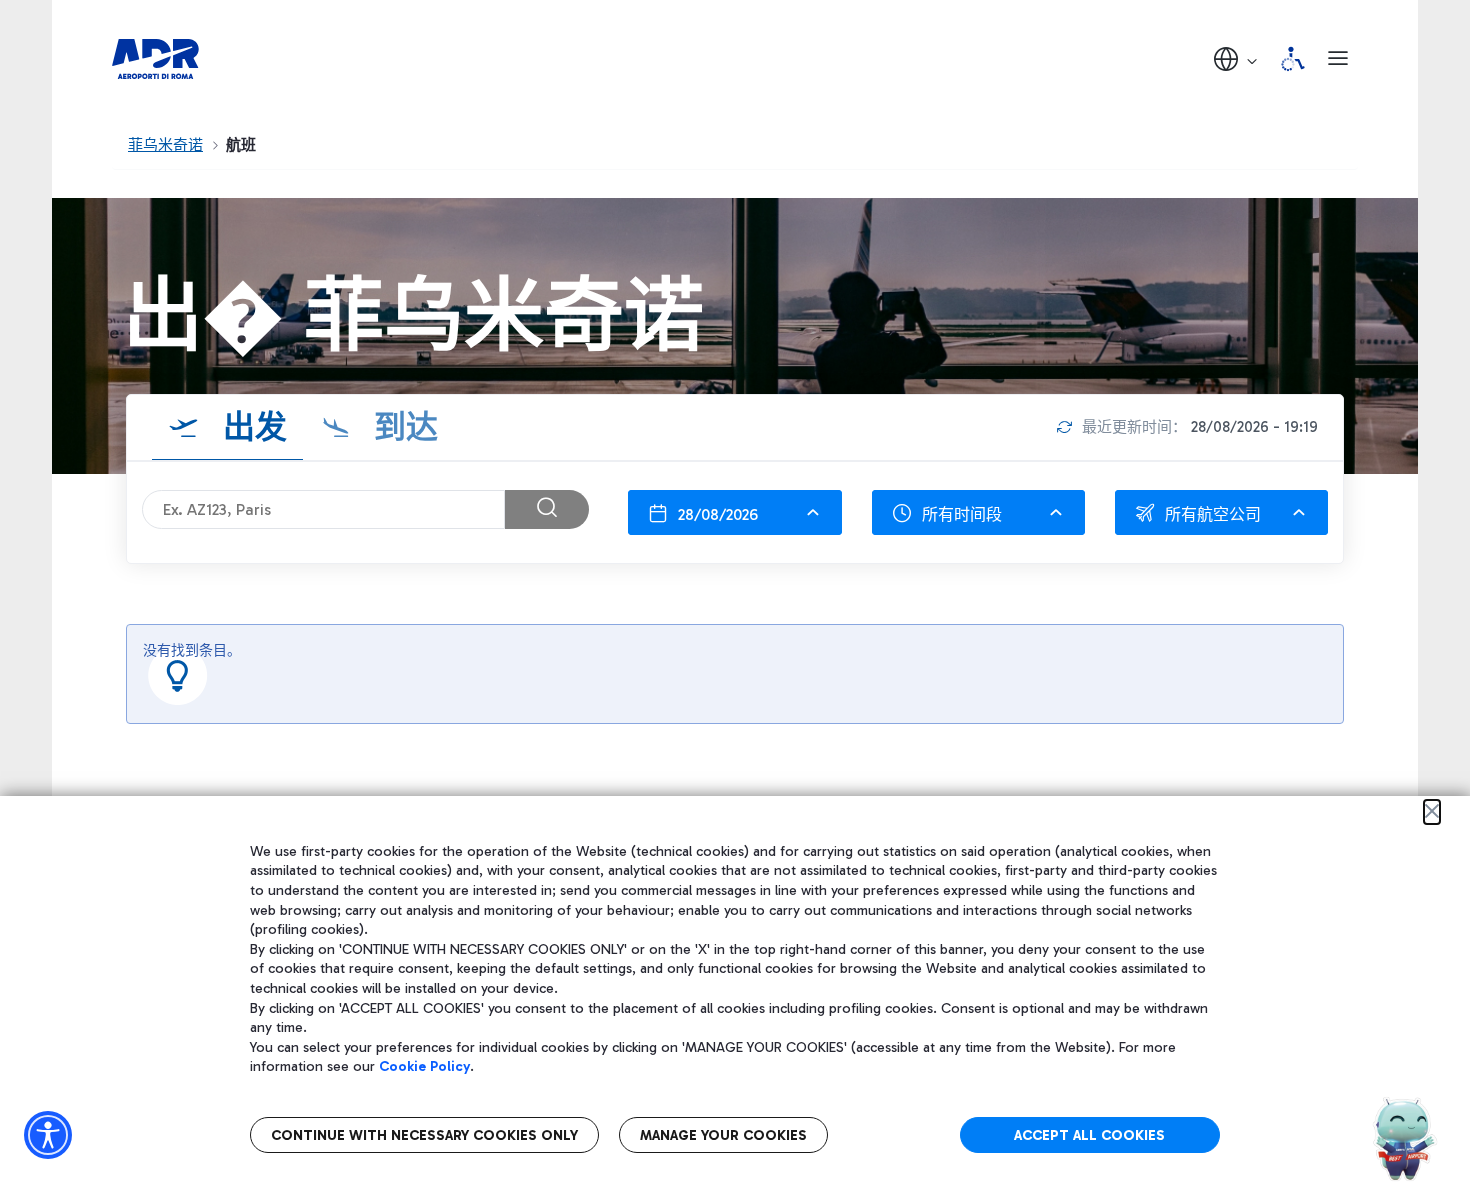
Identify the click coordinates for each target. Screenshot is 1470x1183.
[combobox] (734, 512)
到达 (402, 427)
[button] (1237, 58)
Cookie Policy (424, 1066)
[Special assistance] (1293, 59)
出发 (251, 427)
